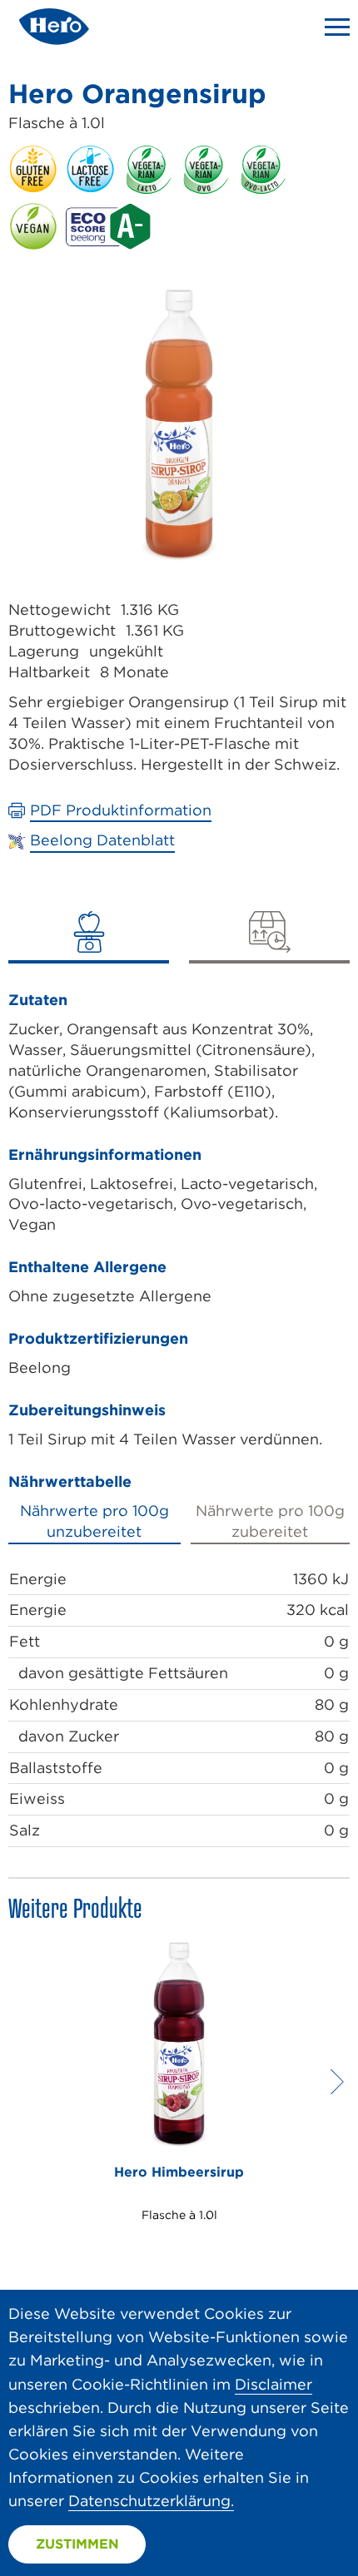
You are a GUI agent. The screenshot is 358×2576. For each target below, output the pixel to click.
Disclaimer (273, 2384)
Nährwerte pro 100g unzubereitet (94, 1521)
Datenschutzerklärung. (151, 2501)
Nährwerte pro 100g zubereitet (270, 1521)
